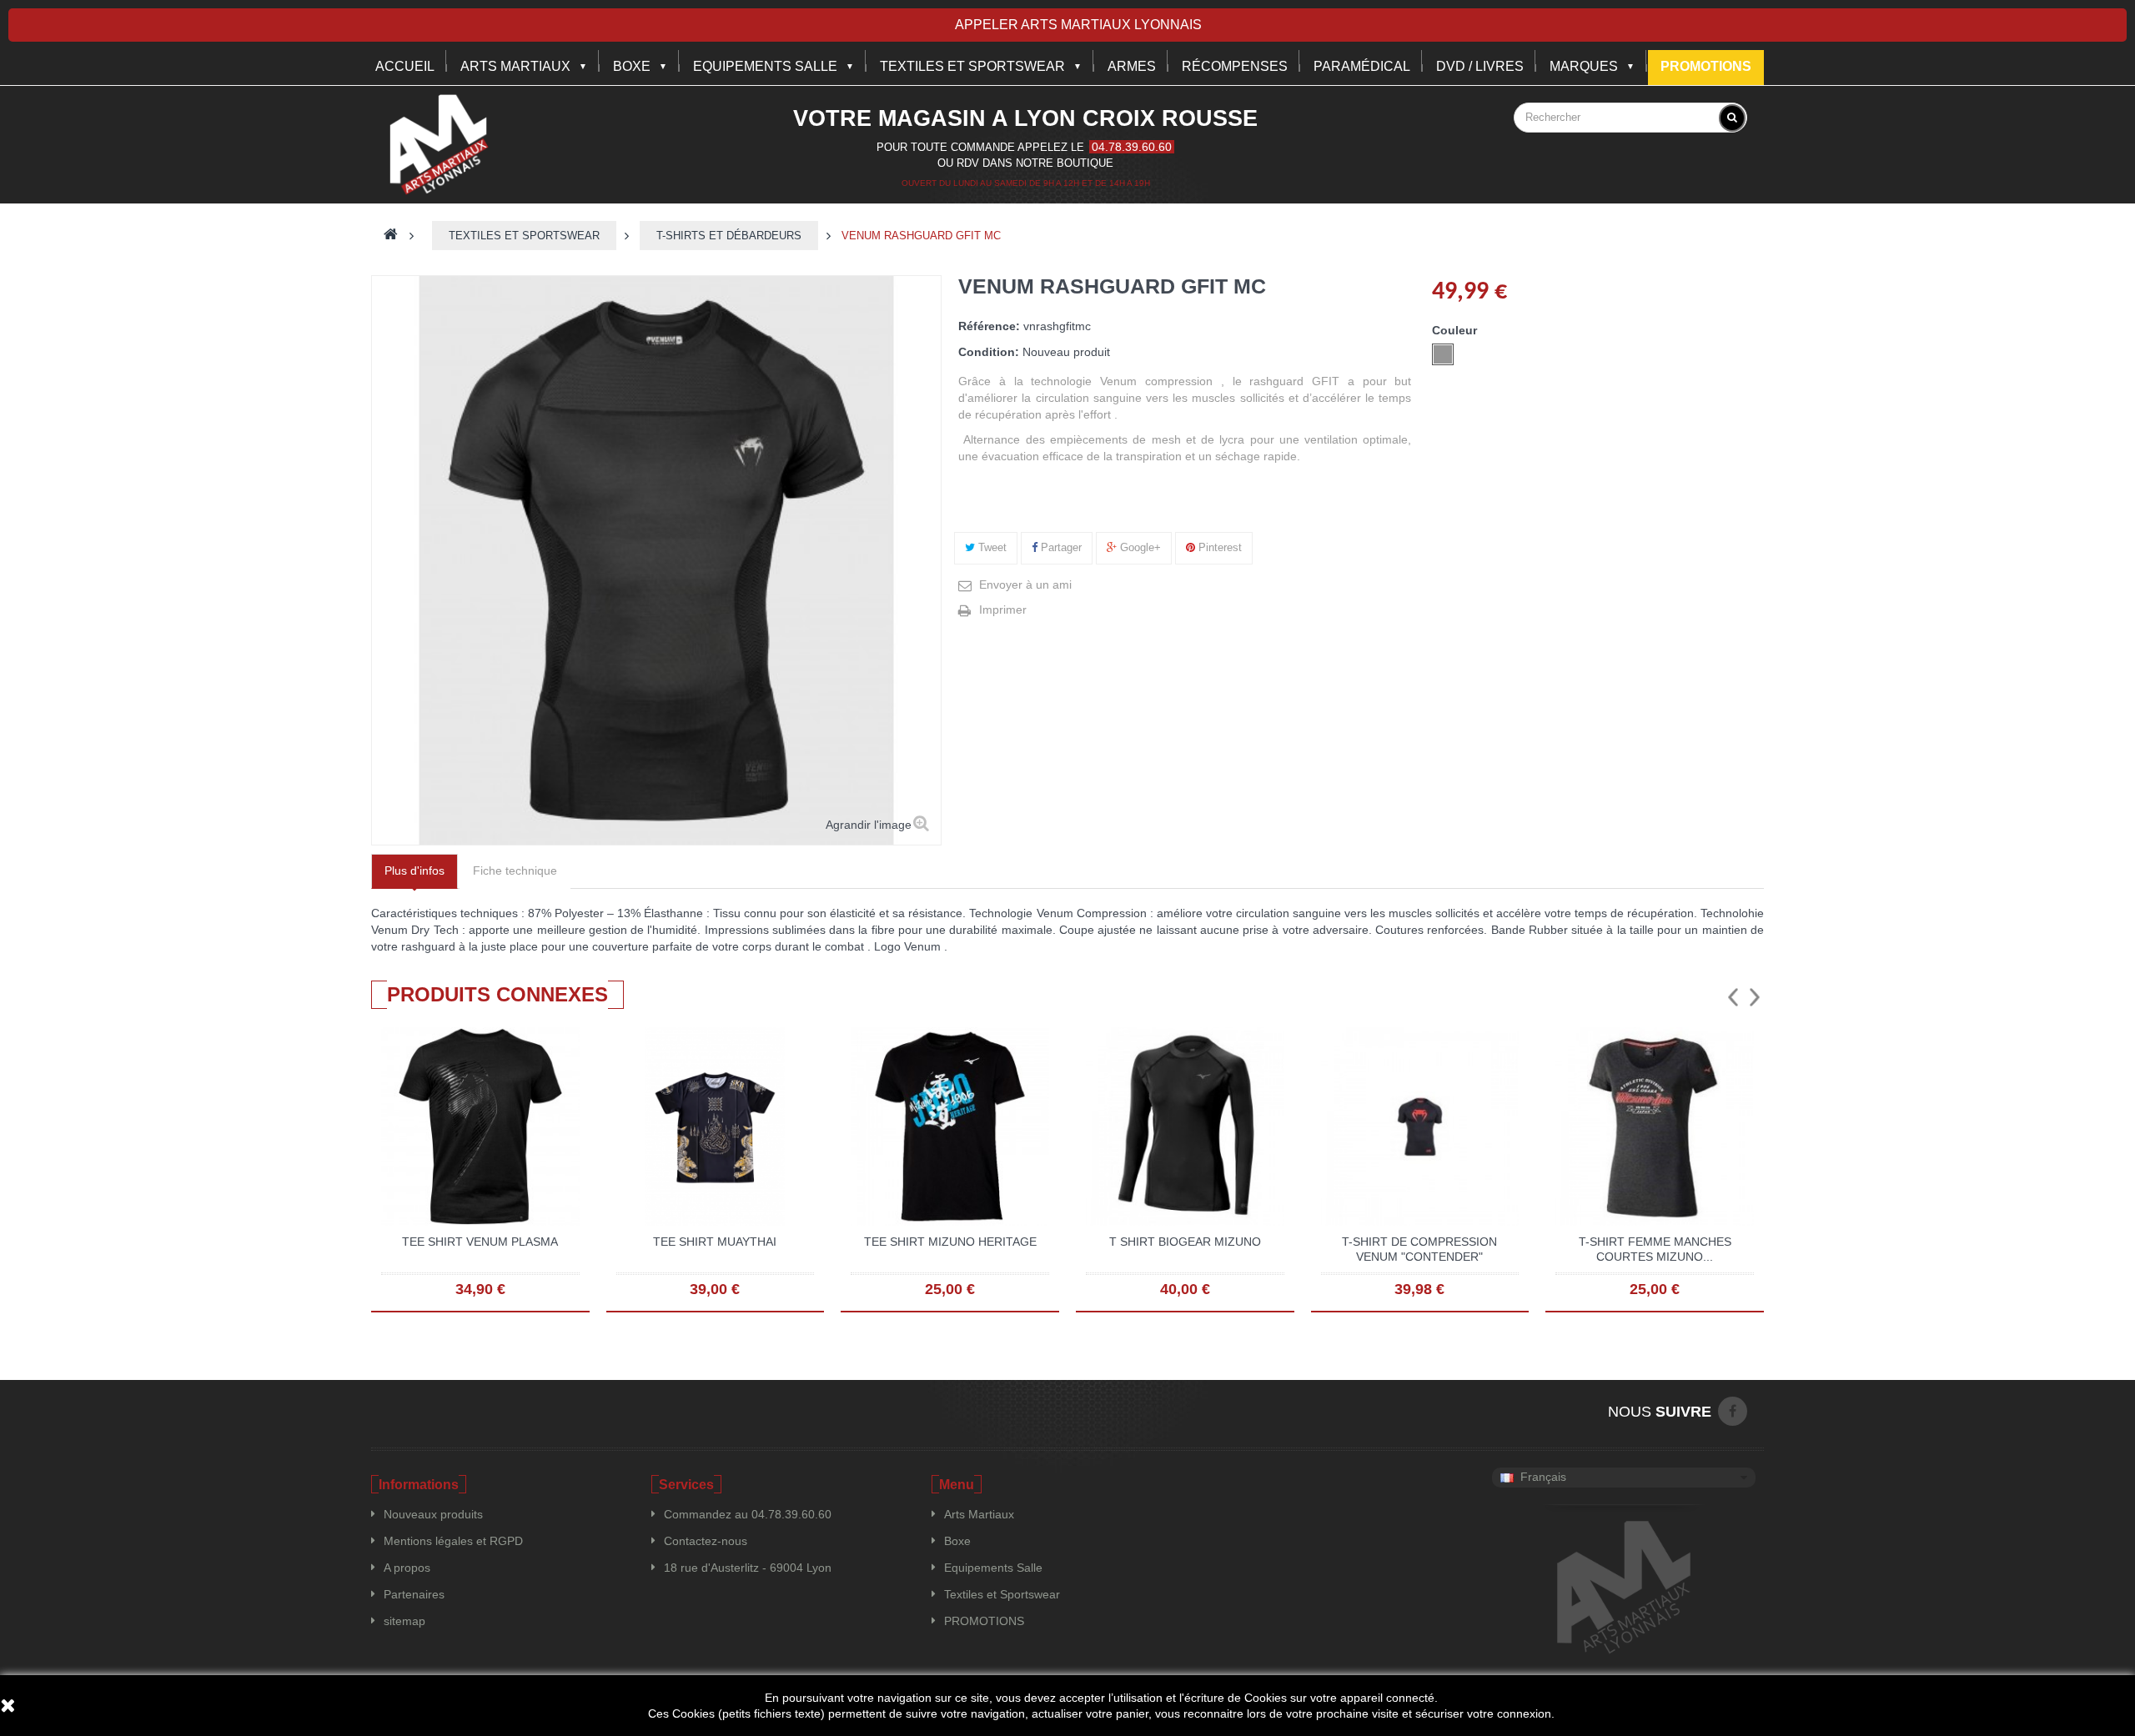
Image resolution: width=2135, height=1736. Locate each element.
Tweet (991, 547)
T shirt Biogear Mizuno (1185, 1242)
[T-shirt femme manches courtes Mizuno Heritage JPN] (1655, 1126)
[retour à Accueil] (391, 236)
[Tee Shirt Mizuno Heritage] (950, 1126)
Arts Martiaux (515, 66)
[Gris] (1443, 354)
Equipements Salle (993, 1568)
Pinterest (1218, 547)
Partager (1060, 547)
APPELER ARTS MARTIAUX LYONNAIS (1078, 25)
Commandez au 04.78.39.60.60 (748, 1514)
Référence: (989, 326)
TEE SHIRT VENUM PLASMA (480, 1242)
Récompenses (1235, 66)
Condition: (989, 352)
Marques (1584, 66)
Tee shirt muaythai (715, 1242)
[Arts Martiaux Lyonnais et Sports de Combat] (438, 144)
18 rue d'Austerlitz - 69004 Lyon (748, 1568)
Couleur (1456, 330)
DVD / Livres (1480, 66)
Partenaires (414, 1594)
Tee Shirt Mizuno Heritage (950, 1242)
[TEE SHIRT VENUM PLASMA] (480, 1126)
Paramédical (1362, 66)
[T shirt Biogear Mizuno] (1185, 1126)
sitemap (404, 1621)
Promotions (1706, 66)
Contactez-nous (706, 1541)
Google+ (1139, 547)
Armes (1132, 66)
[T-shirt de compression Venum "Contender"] (1420, 1126)
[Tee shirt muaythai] (716, 1126)
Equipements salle (765, 66)
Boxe (632, 66)
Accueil (405, 66)
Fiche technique (515, 871)
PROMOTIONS (984, 1621)
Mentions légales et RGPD (453, 1541)
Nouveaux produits (433, 1514)
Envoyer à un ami (1025, 585)
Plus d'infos (414, 871)
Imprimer (1003, 610)
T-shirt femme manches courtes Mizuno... (1655, 1249)
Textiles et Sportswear (972, 66)
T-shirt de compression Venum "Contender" (1419, 1249)
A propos (407, 1568)
